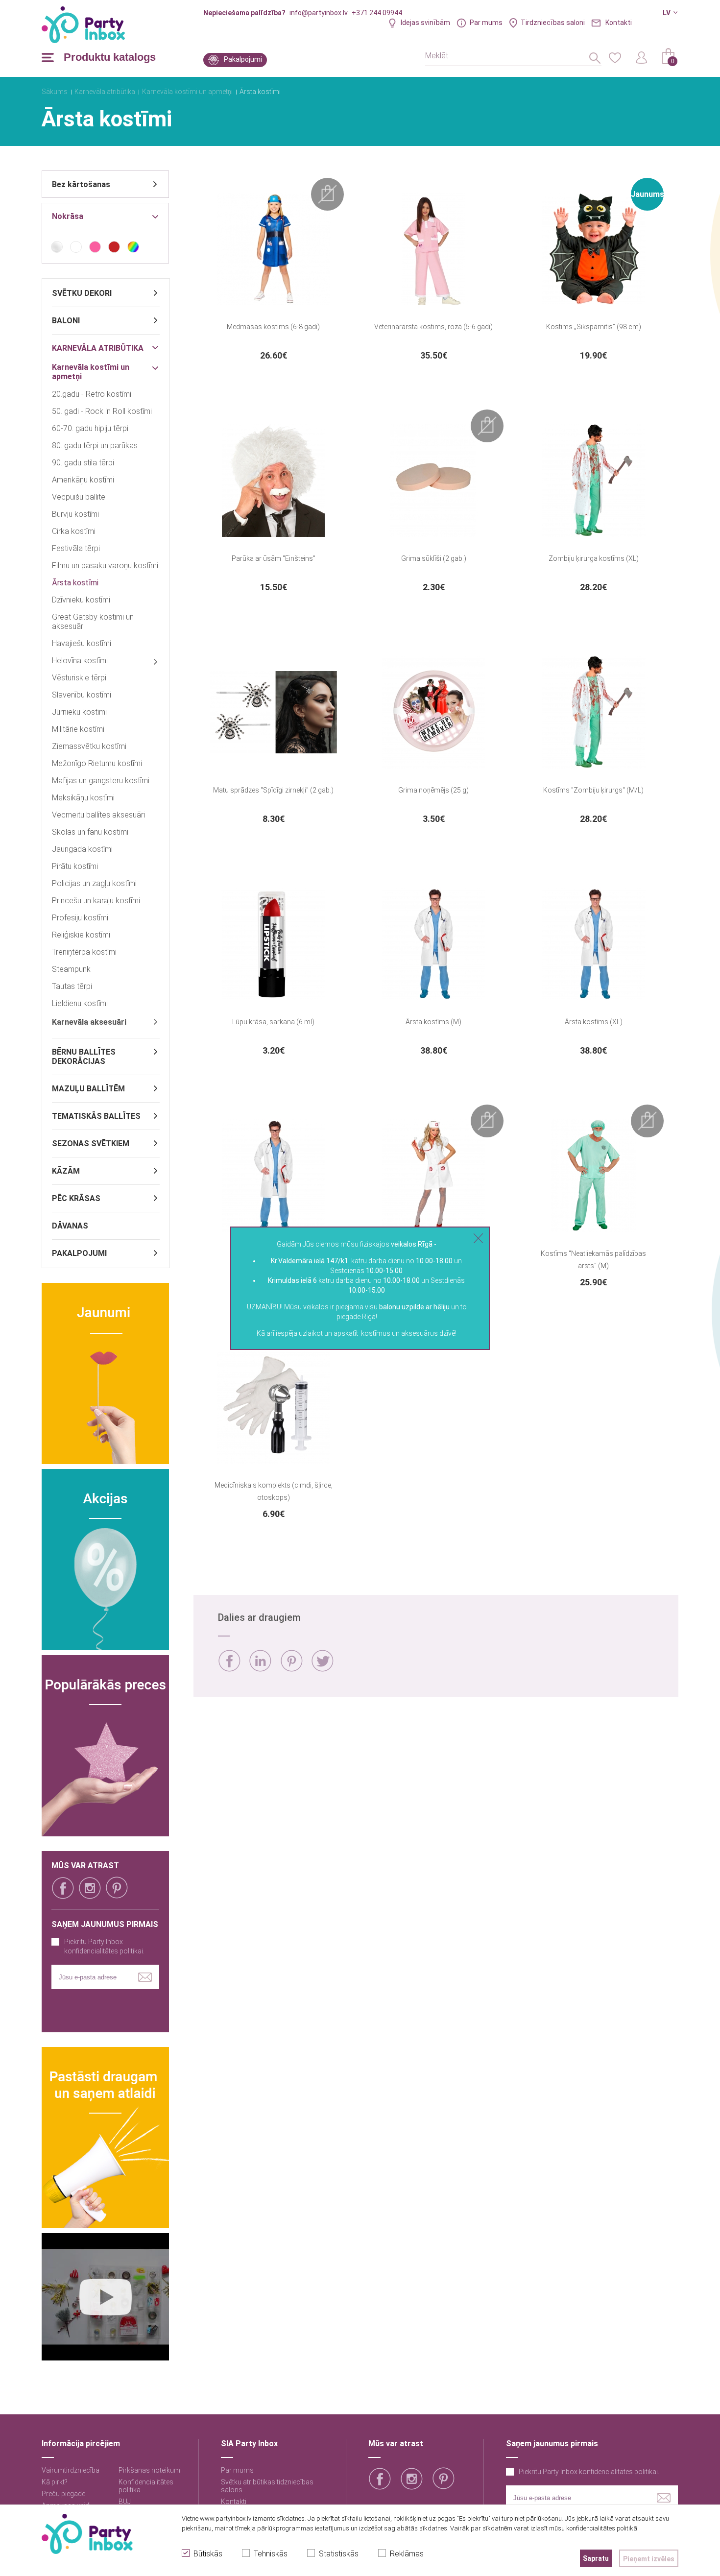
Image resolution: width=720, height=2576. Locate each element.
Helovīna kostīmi (80, 661)
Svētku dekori (82, 293)
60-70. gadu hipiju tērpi (90, 428)
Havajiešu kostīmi (82, 643)
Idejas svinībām (425, 23)
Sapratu (596, 2558)
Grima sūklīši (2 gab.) (434, 558)
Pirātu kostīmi (75, 866)
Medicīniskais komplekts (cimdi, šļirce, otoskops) (274, 1491)
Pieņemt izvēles (649, 2559)
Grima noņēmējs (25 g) (433, 790)
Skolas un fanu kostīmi (90, 832)
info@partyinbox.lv (319, 13)
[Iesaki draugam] (105, 2138)
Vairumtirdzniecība (71, 2470)
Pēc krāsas (76, 1198)
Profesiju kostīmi (80, 918)
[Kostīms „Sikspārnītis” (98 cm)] (594, 249)
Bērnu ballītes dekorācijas (84, 1057)
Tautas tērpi (72, 986)
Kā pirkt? (55, 2482)
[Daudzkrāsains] (133, 247)
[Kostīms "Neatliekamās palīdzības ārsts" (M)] (594, 1176)
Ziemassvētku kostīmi (89, 746)
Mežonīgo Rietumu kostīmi (97, 763)
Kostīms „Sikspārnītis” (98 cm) (594, 327)
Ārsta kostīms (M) (433, 1022)
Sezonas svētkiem (91, 1144)
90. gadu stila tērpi (83, 463)
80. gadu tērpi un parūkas (95, 445)
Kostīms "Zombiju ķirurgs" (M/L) (593, 790)
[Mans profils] (642, 57)
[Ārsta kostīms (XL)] (594, 944)
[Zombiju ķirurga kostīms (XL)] (594, 481)
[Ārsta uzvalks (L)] (273, 1176)
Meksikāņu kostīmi (83, 798)
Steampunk (71, 969)
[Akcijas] (105, 1560)
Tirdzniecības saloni (553, 23)
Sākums (55, 92)
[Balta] (76, 247)
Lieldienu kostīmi (80, 1003)
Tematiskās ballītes (96, 1116)
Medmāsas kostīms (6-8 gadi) (273, 327)
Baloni (66, 321)
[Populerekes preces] (105, 1746)
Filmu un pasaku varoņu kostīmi (105, 566)
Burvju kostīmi (75, 514)
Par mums (486, 23)
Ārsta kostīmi (260, 92)
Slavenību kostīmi (82, 695)
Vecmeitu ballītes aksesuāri (98, 815)
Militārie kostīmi (78, 729)
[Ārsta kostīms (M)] (433, 944)
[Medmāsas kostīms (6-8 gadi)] (273, 249)
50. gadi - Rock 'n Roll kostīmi (102, 411)
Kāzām (66, 1171)
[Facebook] (229, 1661)
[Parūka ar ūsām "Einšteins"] (273, 481)
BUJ (125, 2502)
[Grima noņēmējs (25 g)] (433, 712)
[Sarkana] (114, 247)
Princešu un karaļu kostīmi (96, 901)
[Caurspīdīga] (57, 247)
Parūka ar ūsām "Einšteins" (274, 558)
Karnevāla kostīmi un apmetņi (187, 92)
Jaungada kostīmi (82, 849)
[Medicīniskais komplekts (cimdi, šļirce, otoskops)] (273, 1407)
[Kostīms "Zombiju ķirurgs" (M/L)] (594, 712)
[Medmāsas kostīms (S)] (433, 1176)
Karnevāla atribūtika (105, 92)
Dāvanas (70, 1226)
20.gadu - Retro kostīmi (92, 394)
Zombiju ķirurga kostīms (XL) (594, 558)
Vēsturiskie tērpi (79, 678)
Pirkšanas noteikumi (150, 2470)
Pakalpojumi (243, 59)
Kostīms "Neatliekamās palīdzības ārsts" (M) (593, 1260)
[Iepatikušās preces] (615, 57)
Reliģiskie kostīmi (81, 935)
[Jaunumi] (105, 1373)
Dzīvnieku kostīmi (81, 600)
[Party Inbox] (83, 25)
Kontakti (619, 23)
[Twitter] (323, 1661)
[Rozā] (95, 247)
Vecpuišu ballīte (79, 497)
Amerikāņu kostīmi (83, 480)
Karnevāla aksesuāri (89, 1022)
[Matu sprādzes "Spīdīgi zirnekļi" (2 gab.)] (273, 712)
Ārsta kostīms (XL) (594, 1022)
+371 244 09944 (377, 13)
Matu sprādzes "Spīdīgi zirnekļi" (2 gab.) (273, 790)
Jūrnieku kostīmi (79, 712)
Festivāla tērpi (76, 548)
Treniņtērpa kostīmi (84, 952)
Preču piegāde (63, 2494)
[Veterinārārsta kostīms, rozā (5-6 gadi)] (433, 249)
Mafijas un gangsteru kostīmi (101, 781)
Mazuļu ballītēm (88, 1089)
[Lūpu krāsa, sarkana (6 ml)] (273, 944)
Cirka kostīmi (74, 531)
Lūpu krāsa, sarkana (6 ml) (273, 1022)
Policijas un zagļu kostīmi (94, 883)
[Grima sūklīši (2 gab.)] (433, 481)
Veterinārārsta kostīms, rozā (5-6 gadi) (433, 327)
